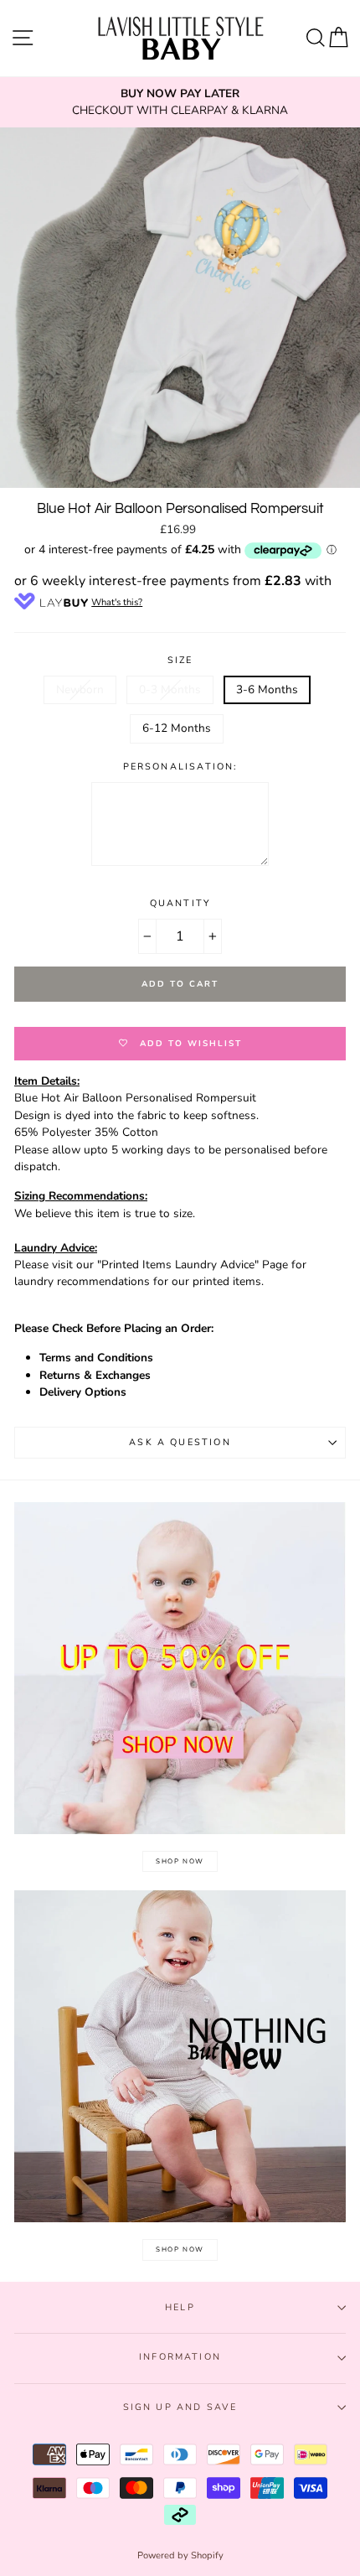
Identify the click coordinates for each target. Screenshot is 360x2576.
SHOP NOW (180, 1861)
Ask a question (180, 1442)
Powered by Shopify (180, 2555)
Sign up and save (180, 2407)
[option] (180, 103)
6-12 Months (177, 728)
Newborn (80, 689)
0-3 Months (170, 689)
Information (180, 2357)
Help (180, 2307)
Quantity (180, 903)
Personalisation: (180, 767)
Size (180, 660)
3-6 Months (267, 689)
